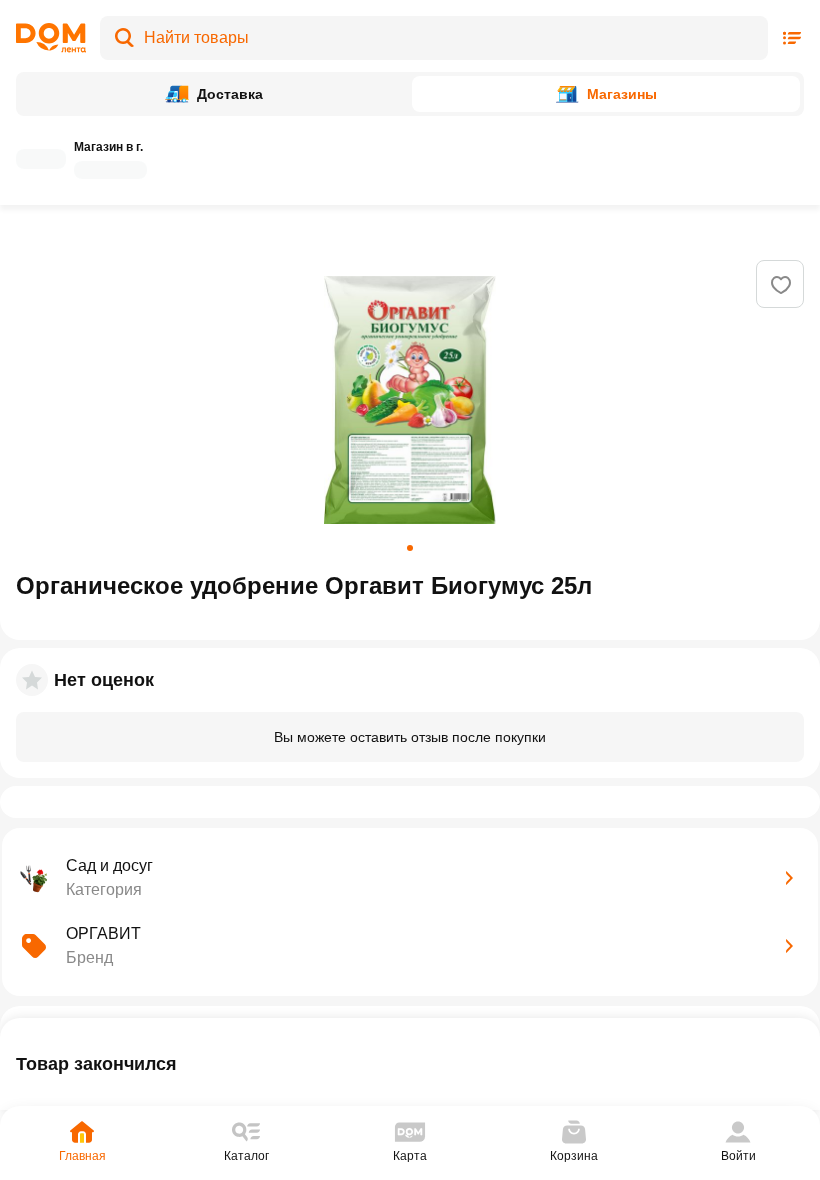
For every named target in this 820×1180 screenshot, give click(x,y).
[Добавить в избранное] (781, 285)
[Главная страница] (51, 38)
